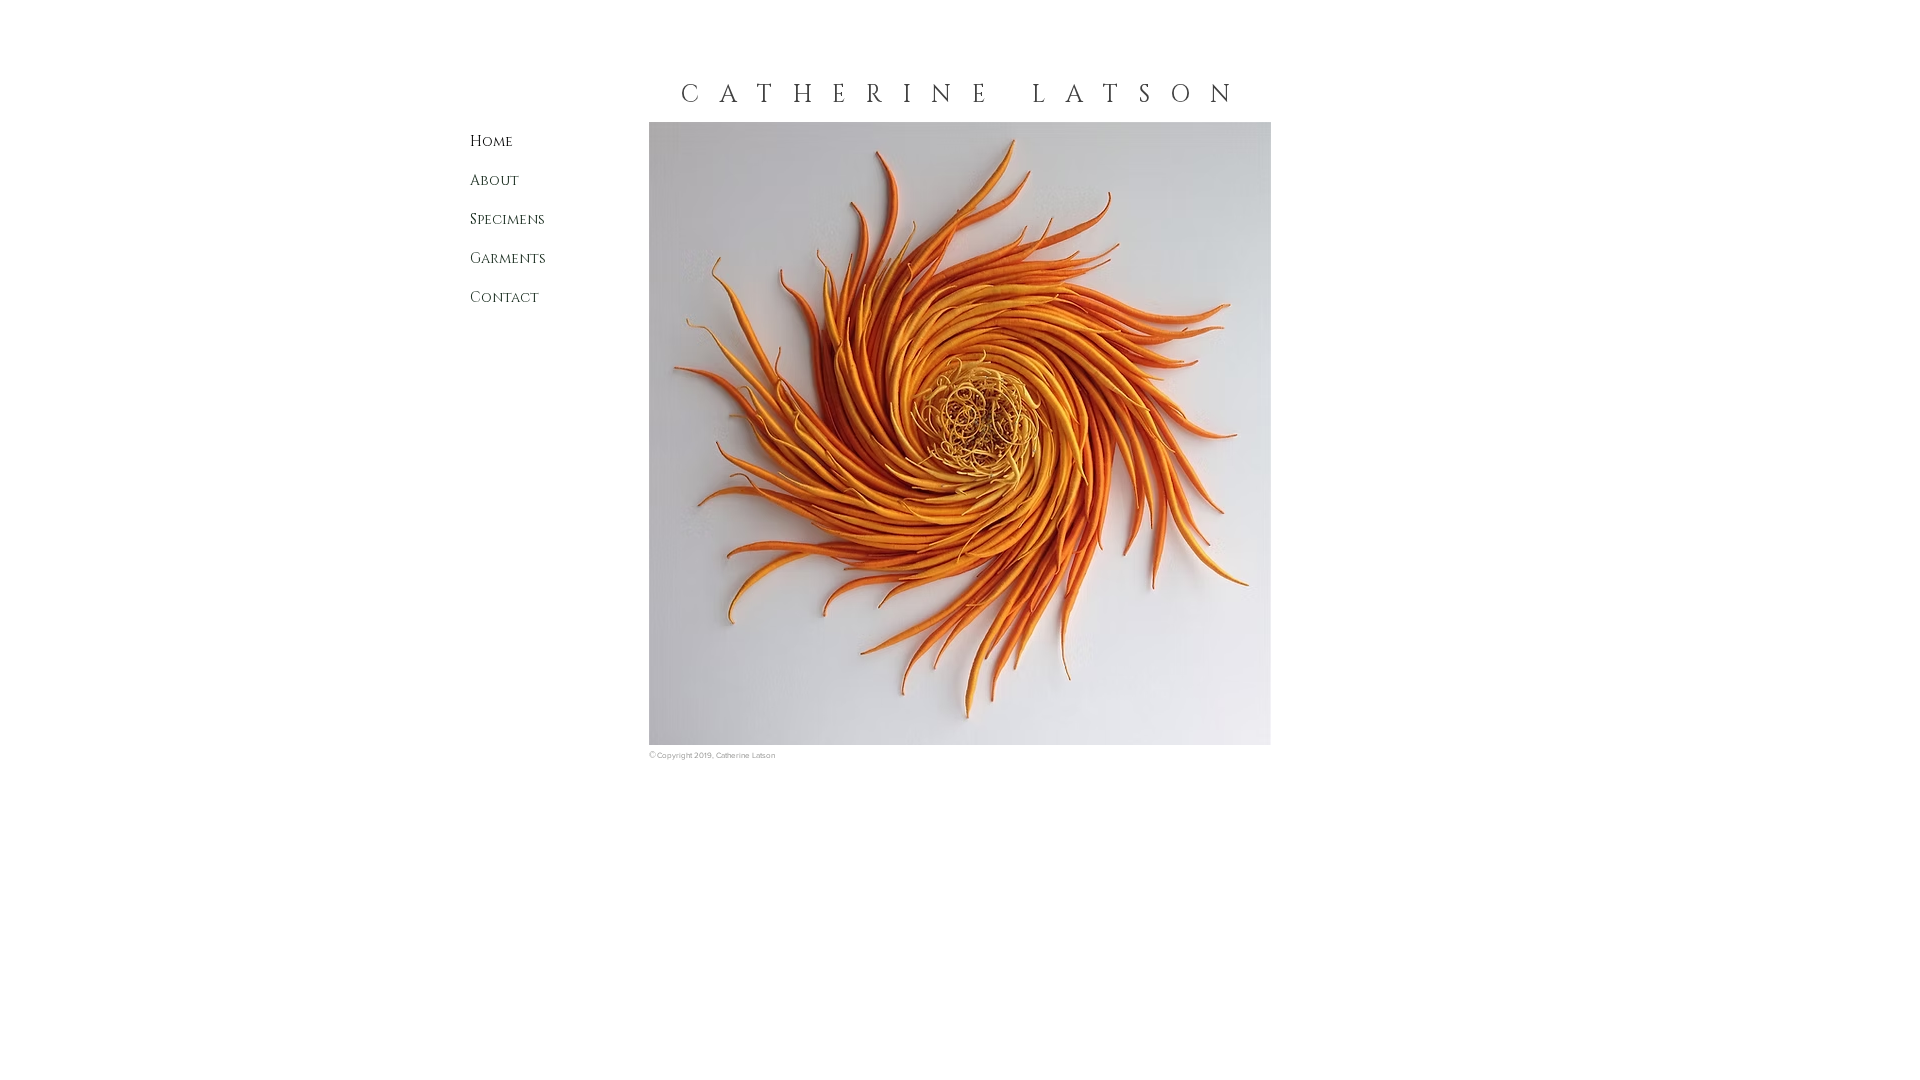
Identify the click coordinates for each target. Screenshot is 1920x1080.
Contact (504, 297)
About (494, 180)
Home (491, 141)
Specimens (507, 219)
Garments (508, 258)
